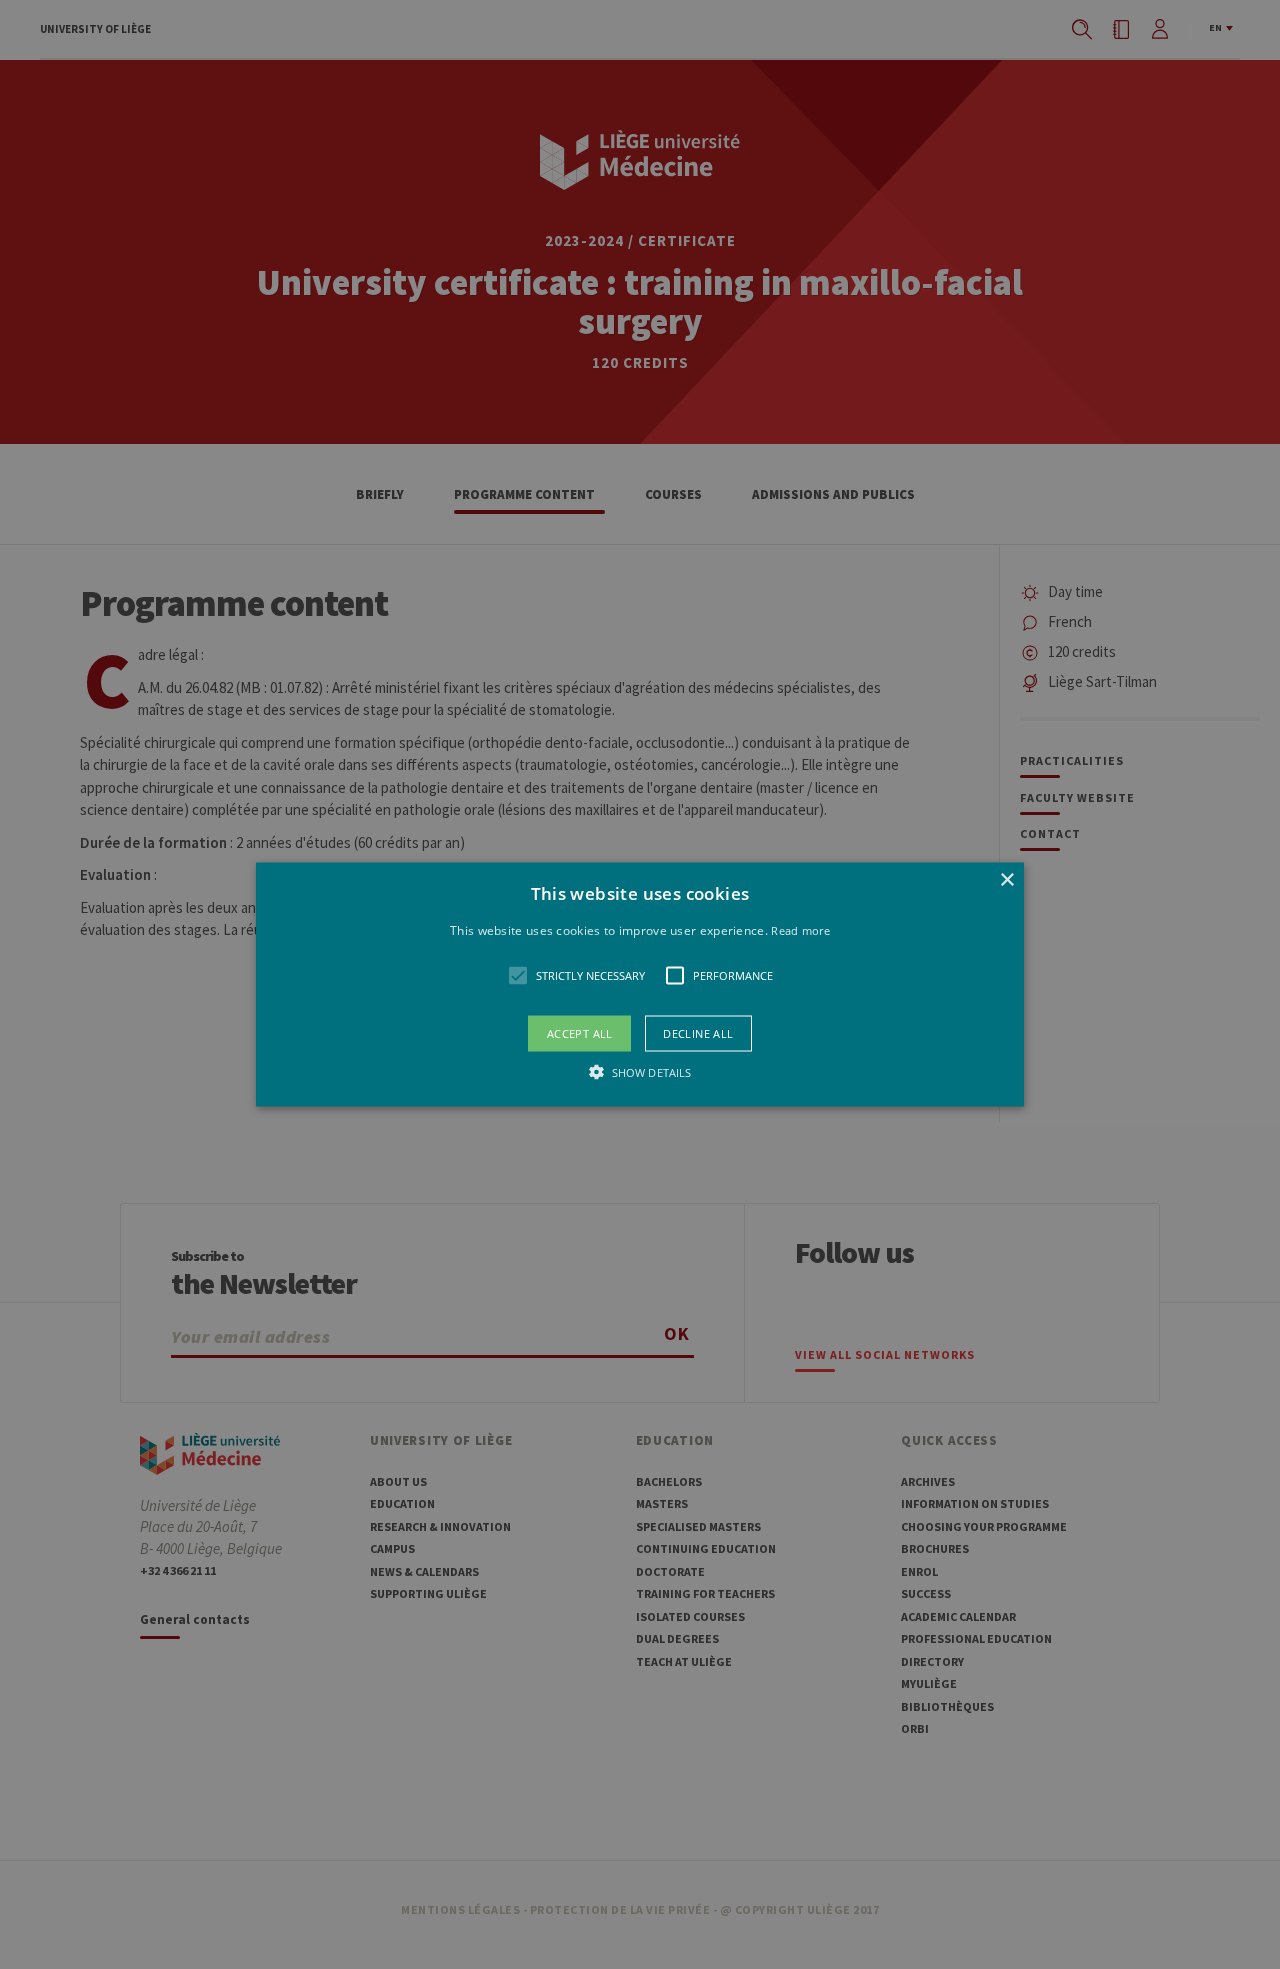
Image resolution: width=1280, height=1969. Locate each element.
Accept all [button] (580, 1033)
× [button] (1006, 879)
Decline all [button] (698, 1033)
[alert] (640, 984)
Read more (800, 929)
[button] (640, 984)
